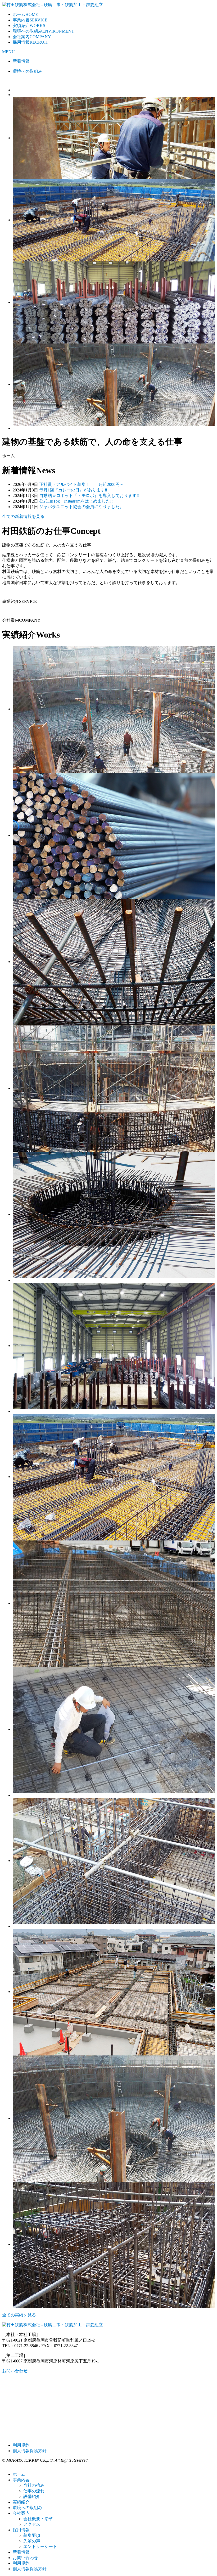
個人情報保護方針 (30, 2451)
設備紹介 (32, 2496)
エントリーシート (40, 2546)
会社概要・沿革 (38, 2519)
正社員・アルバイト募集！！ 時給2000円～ (82, 484)
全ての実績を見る (19, 2315)
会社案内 (32, 37)
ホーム (25, 14)
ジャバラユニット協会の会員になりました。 (82, 507)
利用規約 (21, 2445)
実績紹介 (29, 26)
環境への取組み (43, 31)
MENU (8, 52)
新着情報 (21, 61)
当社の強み (34, 2485)
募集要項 (32, 2535)
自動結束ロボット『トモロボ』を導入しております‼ (89, 496)
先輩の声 (32, 2541)
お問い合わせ (15, 2371)
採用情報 (30, 42)
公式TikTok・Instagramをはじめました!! (76, 501)
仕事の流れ (34, 2491)
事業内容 (30, 20)
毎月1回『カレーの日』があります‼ (73, 490)
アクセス (32, 2524)
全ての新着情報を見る (23, 516)
